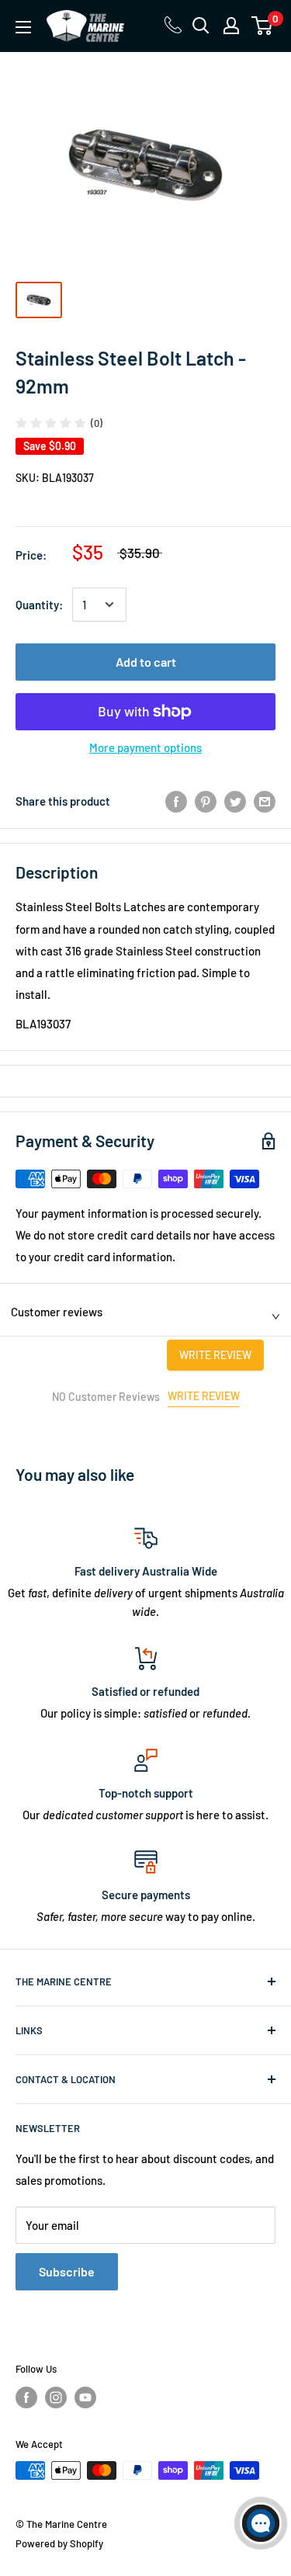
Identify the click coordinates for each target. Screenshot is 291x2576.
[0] (263, 26)
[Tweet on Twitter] (235, 801)
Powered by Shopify (59, 2543)
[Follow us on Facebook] (26, 2397)
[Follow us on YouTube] (85, 2397)
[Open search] (201, 26)
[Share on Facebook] (176, 801)
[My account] (231, 26)
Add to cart (146, 662)
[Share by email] (265, 801)
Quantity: (39, 605)
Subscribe (67, 2271)
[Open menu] (23, 27)
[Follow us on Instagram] (56, 2397)
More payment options (145, 747)
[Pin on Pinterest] (206, 801)
